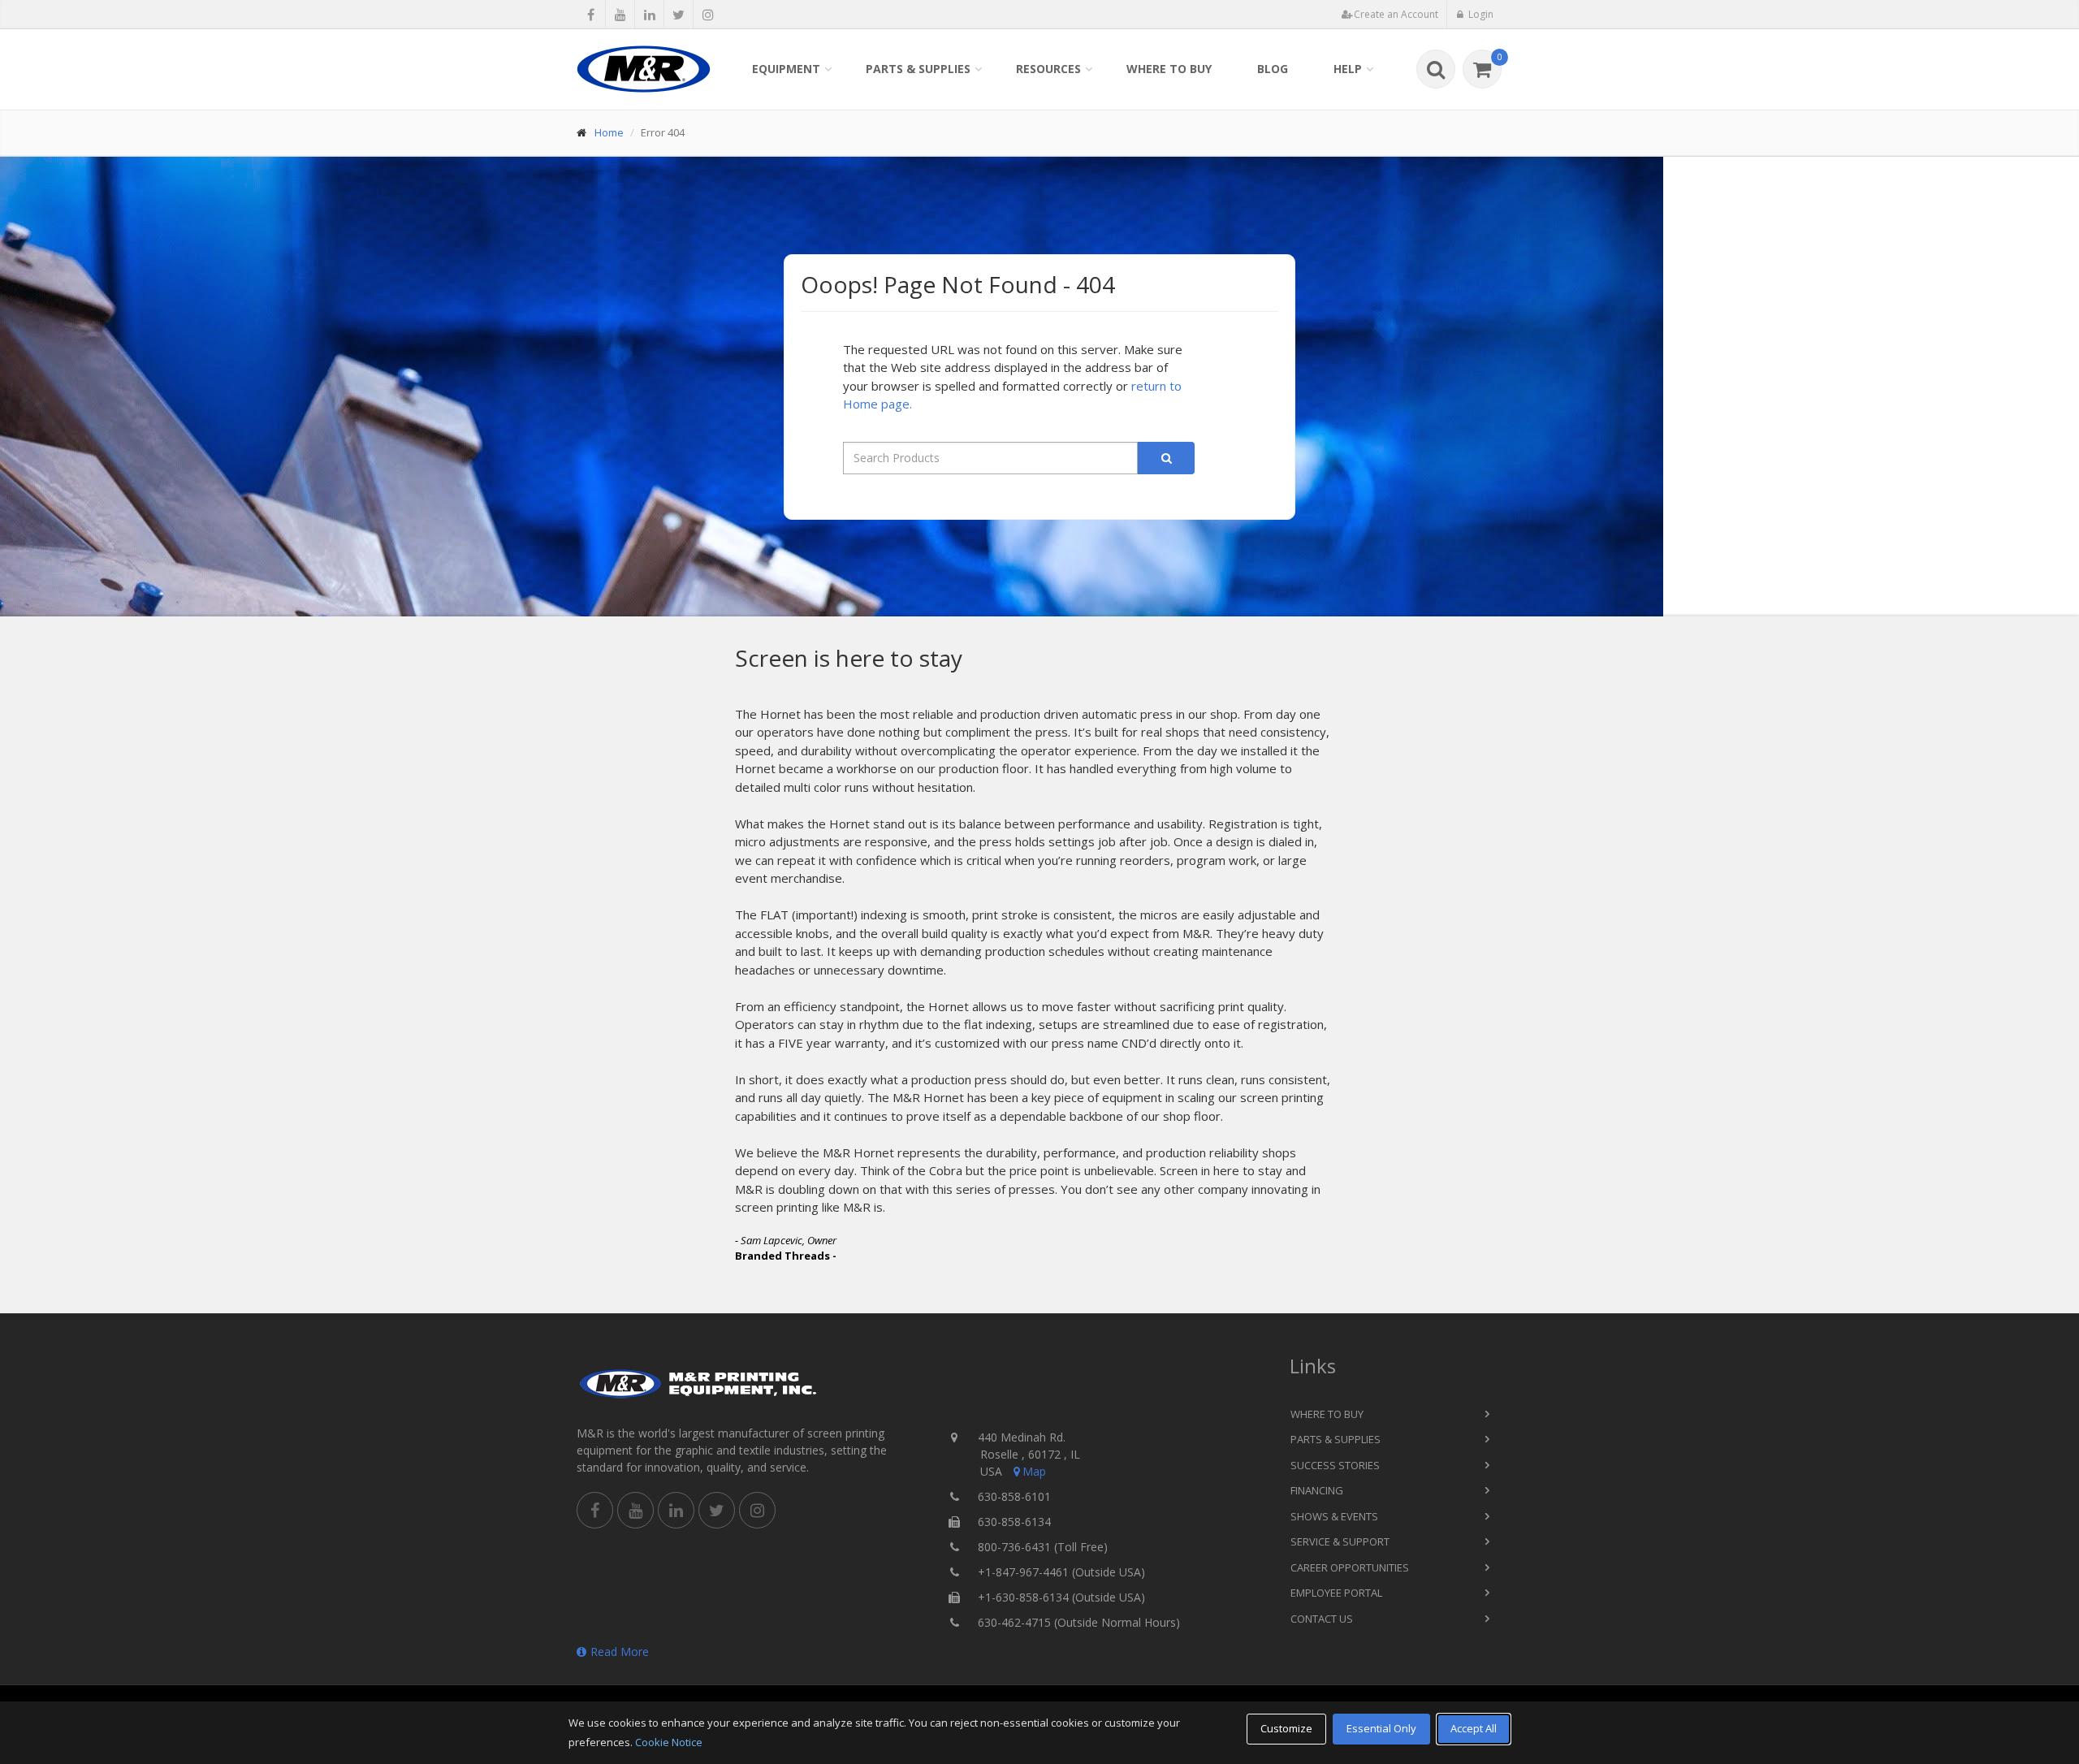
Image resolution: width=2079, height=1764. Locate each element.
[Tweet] (679, 15)
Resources (1048, 69)
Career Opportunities (1350, 1567)
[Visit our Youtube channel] (620, 15)
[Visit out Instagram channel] (708, 15)
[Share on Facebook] (591, 15)
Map (1034, 1471)
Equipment (786, 69)
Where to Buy (1169, 69)
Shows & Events (1334, 1516)
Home (609, 132)
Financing (1317, 1490)
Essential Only (1381, 1728)
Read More (620, 1652)
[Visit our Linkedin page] (649, 15)
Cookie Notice (669, 1742)
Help (1348, 69)
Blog (1273, 69)
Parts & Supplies (918, 69)
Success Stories (1335, 1465)
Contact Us (1322, 1619)
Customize (1286, 1728)
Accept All (1474, 1728)
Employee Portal (1336, 1593)
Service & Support (1340, 1541)
